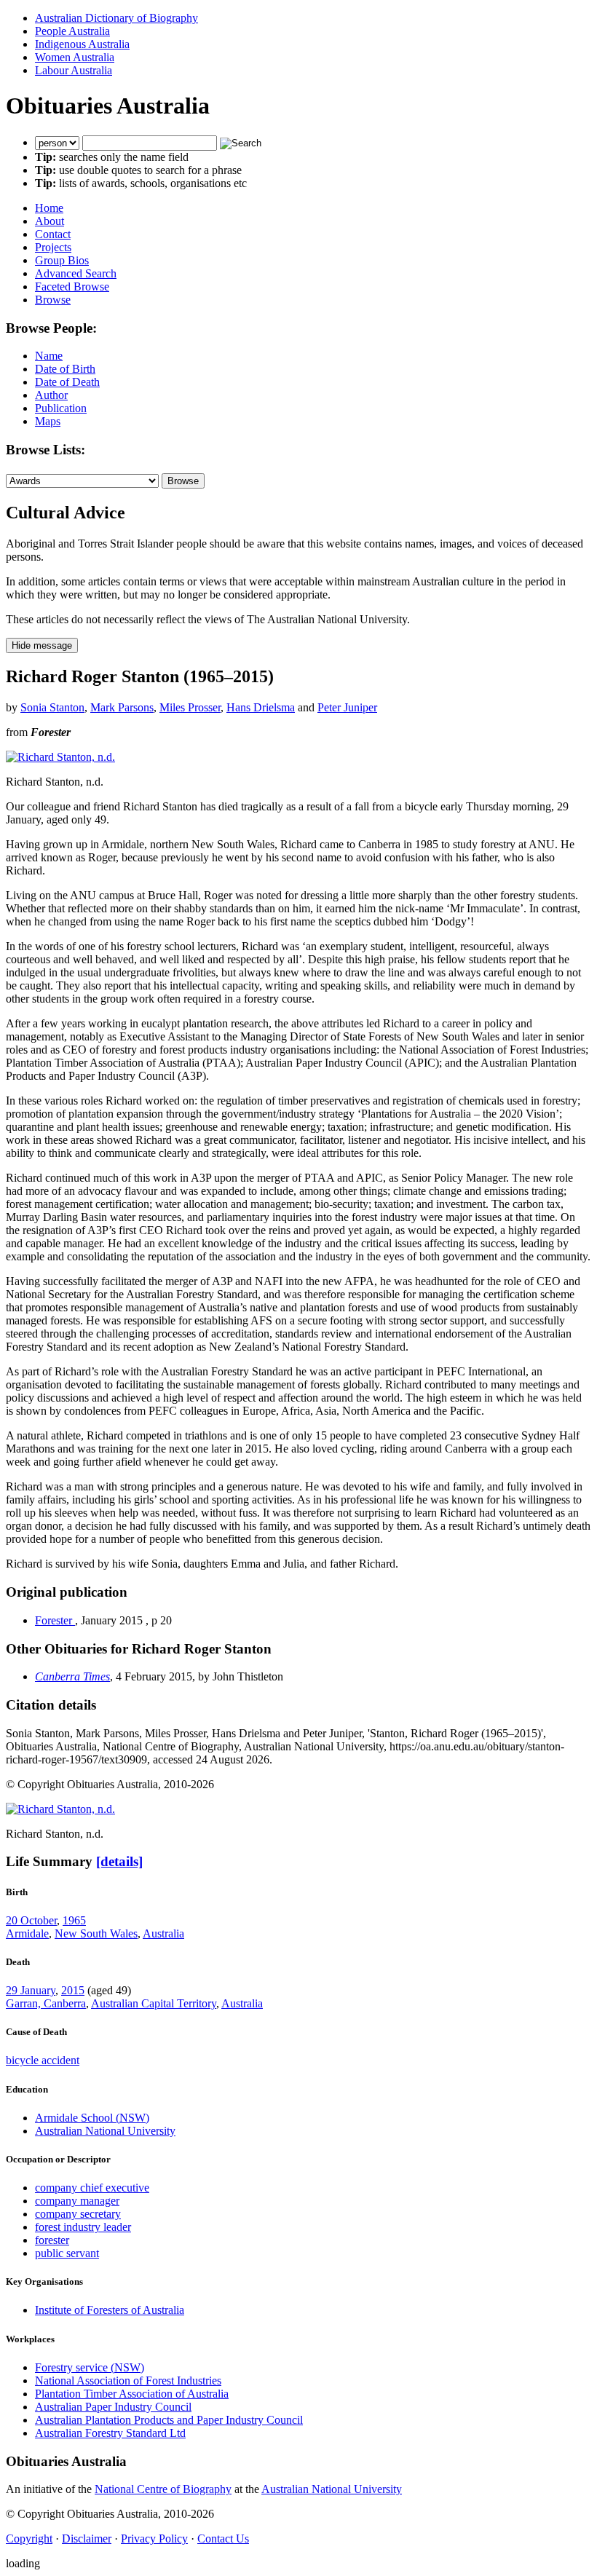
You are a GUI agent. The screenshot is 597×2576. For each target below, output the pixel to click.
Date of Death (67, 382)
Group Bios (62, 260)
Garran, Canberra (46, 2003)
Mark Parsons (122, 707)
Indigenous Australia (82, 44)
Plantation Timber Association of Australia (132, 2394)
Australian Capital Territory (154, 2003)
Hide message (42, 645)
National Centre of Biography (163, 2489)
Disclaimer (87, 2539)
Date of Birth (65, 369)
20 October (31, 1920)
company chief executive (92, 2188)
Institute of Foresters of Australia (110, 2310)
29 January (31, 1990)
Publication (61, 408)
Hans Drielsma (261, 707)
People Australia (72, 31)
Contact (53, 234)
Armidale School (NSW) (92, 2118)
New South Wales (96, 1933)
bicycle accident (43, 2060)
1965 (74, 1920)
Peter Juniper (347, 707)
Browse (53, 300)
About (50, 221)
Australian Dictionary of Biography (116, 18)
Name (49, 356)
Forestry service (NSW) (90, 2367)
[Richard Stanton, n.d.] (60, 757)
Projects (53, 247)
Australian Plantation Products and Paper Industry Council (169, 2420)
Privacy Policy (154, 2539)
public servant (67, 2253)
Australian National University (105, 2131)
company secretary (78, 2214)
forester (52, 2240)
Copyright (29, 2539)
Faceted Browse (72, 287)
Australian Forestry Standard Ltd (110, 2433)
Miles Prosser (190, 707)
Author (51, 395)
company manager (77, 2201)
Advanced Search (76, 273)
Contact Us (223, 2539)
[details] (119, 1861)
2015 (73, 1990)
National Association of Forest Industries (128, 2381)
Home (49, 208)
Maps (48, 421)
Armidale (27, 1933)
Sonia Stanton (52, 707)
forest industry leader (83, 2227)
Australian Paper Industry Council (113, 2407)
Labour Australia (74, 70)
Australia (163, 1933)
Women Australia (75, 57)
